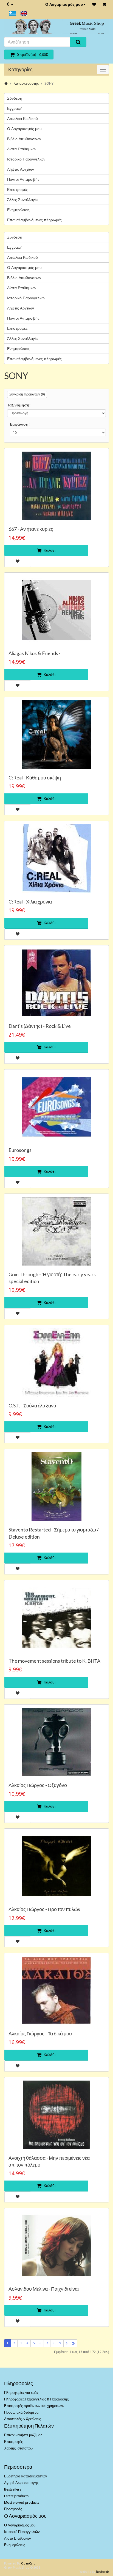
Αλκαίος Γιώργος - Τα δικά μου (40, 2033)
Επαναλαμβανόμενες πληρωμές (34, 220)
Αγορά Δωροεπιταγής (21, 2483)
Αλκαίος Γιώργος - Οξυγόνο (38, 1785)
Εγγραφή (15, 108)
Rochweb (102, 2572)
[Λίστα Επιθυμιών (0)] (94, 4)
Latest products (16, 2496)
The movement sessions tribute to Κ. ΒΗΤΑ (54, 1661)
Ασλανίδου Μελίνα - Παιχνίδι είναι (44, 2289)
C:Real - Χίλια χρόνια (30, 902)
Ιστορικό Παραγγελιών (26, 159)
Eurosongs (20, 1150)
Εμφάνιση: (20, 424)
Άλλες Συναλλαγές (23, 200)
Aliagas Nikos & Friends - (35, 653)
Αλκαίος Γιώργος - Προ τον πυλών (44, 1909)
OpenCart (28, 2564)
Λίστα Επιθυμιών (22, 149)
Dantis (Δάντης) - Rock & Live (40, 1026)
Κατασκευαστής (26, 83)
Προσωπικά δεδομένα (21, 2412)
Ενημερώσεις (18, 210)
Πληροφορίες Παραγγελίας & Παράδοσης (36, 2399)
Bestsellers (13, 2489)
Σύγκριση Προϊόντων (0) (27, 394)
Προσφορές (13, 2509)
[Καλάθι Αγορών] (104, 4)
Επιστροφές (17, 190)
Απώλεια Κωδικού (22, 119)
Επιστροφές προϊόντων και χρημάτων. (34, 2406)
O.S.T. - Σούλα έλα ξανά (32, 1405)
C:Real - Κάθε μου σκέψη (35, 778)
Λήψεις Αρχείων (21, 169)
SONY (49, 83)
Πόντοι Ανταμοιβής (23, 179)
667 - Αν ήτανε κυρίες (31, 529)
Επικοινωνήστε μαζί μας (23, 2435)
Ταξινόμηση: (19, 405)
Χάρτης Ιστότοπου (18, 2448)
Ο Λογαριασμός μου (64, 4)
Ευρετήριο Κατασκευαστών (26, 2476)
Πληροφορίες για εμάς (21, 2393)
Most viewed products (22, 2502)
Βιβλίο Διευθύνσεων (24, 139)
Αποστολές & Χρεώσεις (22, 2419)
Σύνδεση (15, 98)
